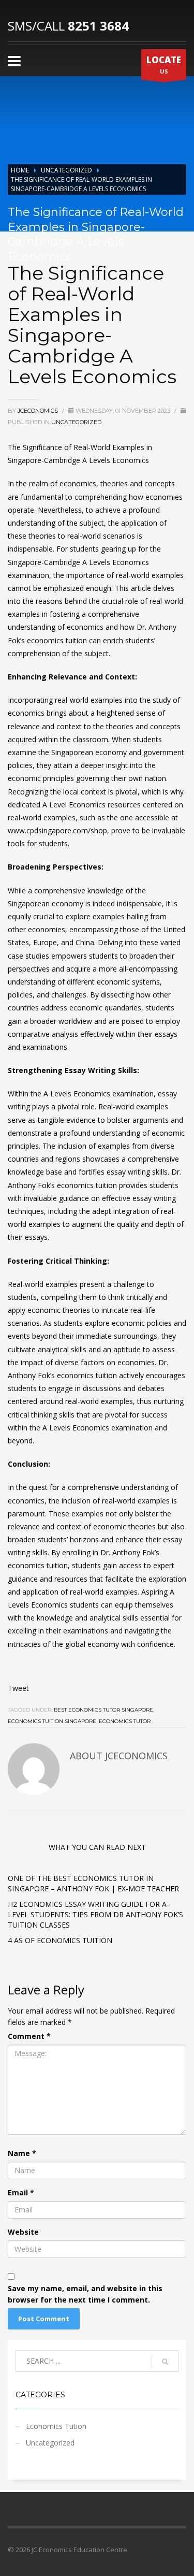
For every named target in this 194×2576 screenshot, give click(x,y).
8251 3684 (98, 26)
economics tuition (57, 640)
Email (21, 2193)
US (164, 64)
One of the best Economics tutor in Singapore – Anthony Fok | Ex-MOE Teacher (93, 1883)
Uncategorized (66, 170)
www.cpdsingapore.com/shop (57, 830)
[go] (165, 2362)
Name (22, 2153)
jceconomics (39, 411)
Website (23, 2232)
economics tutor (125, 1721)
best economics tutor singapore (103, 1710)
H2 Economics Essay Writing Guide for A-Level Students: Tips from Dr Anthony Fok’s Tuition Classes (95, 1914)
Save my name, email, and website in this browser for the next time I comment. (85, 2294)
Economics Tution (56, 2426)
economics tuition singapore (52, 1721)
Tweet (18, 1688)
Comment (29, 2036)
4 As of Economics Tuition (60, 1940)
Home (20, 170)
